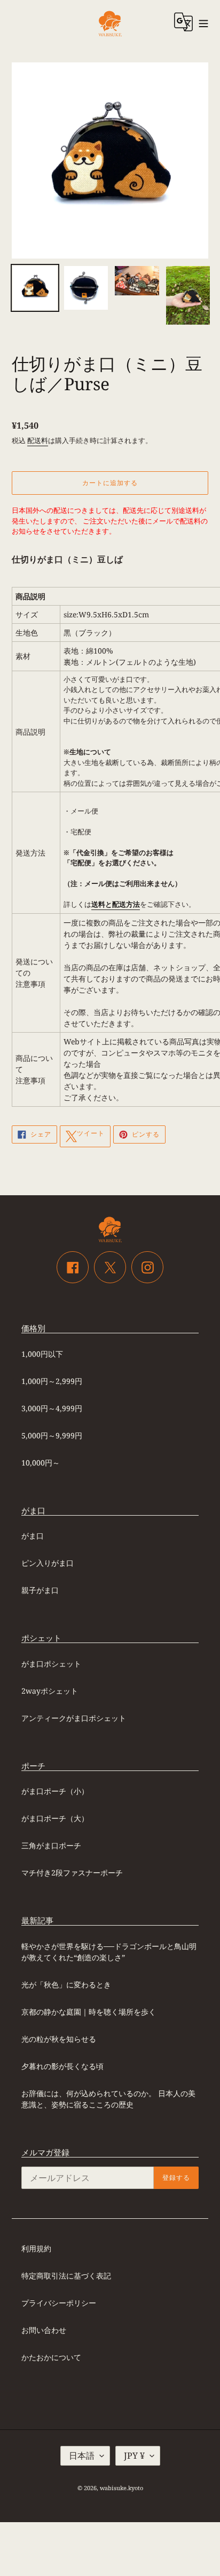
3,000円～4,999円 (52, 1408)
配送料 (38, 440)
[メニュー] (203, 22)
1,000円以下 (42, 1354)
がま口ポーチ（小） (55, 1791)
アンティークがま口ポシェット (74, 1718)
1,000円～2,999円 (52, 1381)
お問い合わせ (44, 2330)
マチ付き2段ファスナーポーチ (72, 1873)
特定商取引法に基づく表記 (66, 2276)
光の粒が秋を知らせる (59, 2039)
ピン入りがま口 (48, 1563)
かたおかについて (51, 2357)
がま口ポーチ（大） (55, 1818)
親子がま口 (40, 1590)
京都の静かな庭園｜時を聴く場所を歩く (89, 2012)
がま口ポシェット (51, 1664)
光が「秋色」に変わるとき (66, 1985)
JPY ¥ (134, 2456)
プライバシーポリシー (59, 2303)
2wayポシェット (50, 1691)
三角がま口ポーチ (51, 1845)
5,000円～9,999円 (52, 1435)
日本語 (82, 2456)
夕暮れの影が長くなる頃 (62, 2066)
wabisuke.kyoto (121, 2488)
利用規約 (36, 2248)
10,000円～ (41, 1463)
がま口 (33, 1536)
